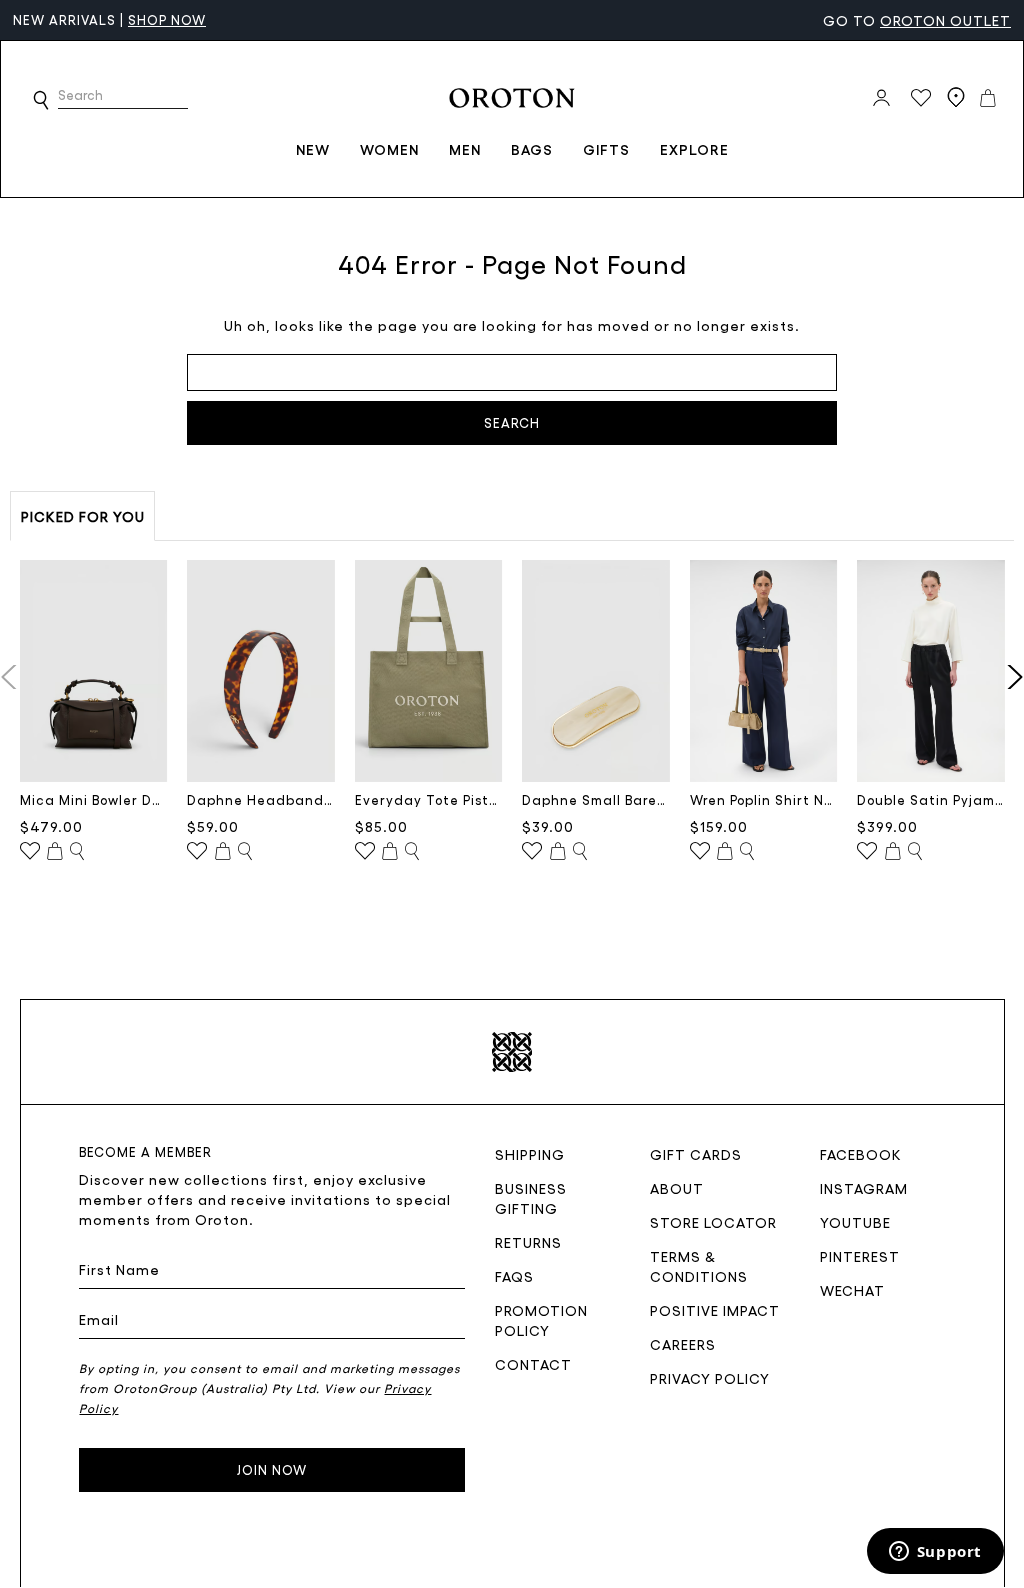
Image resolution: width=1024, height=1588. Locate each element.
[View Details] (77, 852)
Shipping (530, 1154)
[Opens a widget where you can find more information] (935, 1553)
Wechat (852, 1290)
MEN (465, 149)
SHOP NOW (167, 19)
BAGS (532, 149)
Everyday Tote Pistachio (429, 799)
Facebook (861, 1154)
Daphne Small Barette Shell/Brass (596, 799)
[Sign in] (881, 98)
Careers (683, 1344)
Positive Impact (715, 1310)
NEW (313, 149)
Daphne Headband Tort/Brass (261, 799)
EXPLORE (694, 149)
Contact (533, 1364)
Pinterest (860, 1256)
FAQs (514, 1276)
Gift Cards (696, 1154)
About (677, 1188)
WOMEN (389, 149)
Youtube (855, 1222)
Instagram (864, 1188)
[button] (41, 100)
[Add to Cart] (55, 852)
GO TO (917, 20)
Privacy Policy (710, 1378)
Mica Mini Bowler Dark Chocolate (94, 799)
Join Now (272, 1469)
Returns (528, 1242)
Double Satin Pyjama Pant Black (931, 799)
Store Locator (713, 1222)
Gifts (606, 149)
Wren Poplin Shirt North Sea (764, 799)
